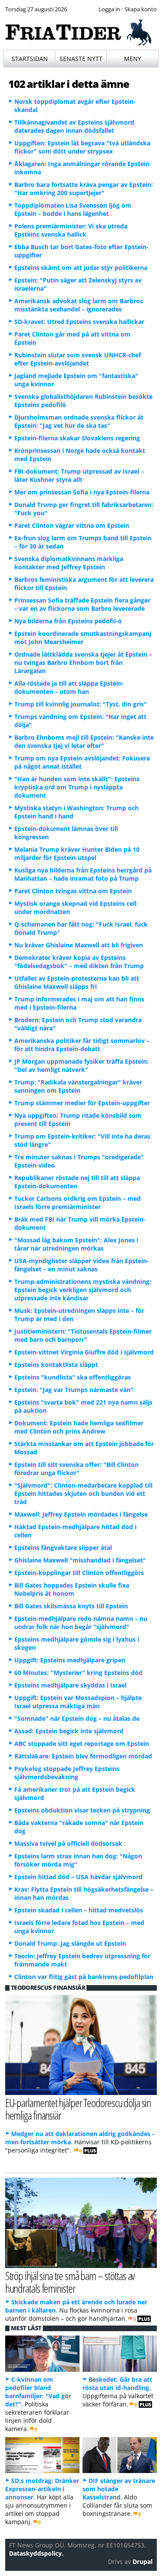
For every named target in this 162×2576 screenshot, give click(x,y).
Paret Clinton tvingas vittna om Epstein (73, 891)
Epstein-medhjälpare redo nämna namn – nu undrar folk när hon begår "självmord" (81, 1623)
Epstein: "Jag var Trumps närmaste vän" (74, 1390)
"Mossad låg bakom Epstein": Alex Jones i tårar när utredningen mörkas (76, 1244)
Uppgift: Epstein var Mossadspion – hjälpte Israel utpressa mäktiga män (78, 1702)
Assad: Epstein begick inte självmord (69, 1731)
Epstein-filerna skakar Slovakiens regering (77, 438)
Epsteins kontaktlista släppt (56, 1365)
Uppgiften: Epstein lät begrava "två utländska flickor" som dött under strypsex (82, 147)
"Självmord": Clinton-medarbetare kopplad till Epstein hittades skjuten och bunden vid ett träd (83, 1493)
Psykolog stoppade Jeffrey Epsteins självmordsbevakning (67, 1773)
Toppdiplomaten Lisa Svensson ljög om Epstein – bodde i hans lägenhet (73, 209)
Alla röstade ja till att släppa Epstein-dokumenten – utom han (69, 687)
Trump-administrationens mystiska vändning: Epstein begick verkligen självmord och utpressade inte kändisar (83, 1290)
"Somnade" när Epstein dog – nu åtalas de (77, 1718)
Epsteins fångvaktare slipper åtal (63, 1548)
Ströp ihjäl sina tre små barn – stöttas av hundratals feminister (70, 2282)
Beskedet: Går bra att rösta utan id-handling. (117, 2384)
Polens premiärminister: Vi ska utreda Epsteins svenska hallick (71, 230)
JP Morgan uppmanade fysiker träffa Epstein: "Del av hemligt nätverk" (81, 1065)
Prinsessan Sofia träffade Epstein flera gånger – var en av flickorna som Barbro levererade (82, 604)
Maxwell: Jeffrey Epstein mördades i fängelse (81, 1514)
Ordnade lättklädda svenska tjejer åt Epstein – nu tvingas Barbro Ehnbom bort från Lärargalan (83, 662)
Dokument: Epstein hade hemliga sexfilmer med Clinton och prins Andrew (79, 1427)
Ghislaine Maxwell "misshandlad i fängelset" (80, 1560)
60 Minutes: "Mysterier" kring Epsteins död (78, 1673)
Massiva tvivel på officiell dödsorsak (68, 1843)
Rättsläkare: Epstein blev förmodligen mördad (83, 1756)
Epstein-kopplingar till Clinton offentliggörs (79, 1573)
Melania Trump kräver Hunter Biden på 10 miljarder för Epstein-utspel (77, 853)
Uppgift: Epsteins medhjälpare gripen (70, 1660)
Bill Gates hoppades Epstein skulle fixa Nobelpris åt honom (72, 1589)
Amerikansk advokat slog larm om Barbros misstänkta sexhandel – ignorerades (79, 305)
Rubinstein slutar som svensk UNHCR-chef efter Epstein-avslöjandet (78, 359)
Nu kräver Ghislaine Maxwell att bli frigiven (79, 945)
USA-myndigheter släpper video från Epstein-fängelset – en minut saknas (82, 1265)
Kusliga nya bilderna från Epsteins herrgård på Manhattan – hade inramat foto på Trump (83, 874)
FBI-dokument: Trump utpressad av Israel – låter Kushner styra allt (79, 475)
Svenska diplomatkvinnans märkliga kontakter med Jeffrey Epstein (69, 563)
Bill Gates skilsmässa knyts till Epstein (71, 1606)
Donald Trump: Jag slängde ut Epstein (70, 1943)
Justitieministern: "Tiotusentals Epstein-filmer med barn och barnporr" (83, 1335)
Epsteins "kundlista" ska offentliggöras (73, 1377)
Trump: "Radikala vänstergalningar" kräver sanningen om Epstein (78, 1086)
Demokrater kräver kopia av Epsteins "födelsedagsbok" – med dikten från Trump (79, 962)
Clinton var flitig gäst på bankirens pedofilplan (84, 1977)
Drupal (143, 2562)
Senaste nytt (81, 59)
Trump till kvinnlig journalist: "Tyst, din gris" (81, 704)
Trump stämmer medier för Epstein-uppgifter (82, 1103)
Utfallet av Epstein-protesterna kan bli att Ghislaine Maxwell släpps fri (77, 982)
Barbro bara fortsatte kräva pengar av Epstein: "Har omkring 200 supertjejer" (84, 189)
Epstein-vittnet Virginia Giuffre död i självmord (84, 1352)
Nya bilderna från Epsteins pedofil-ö (68, 621)
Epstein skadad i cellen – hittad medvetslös (79, 1910)
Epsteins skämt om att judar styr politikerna (81, 268)
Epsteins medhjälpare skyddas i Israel (70, 1685)
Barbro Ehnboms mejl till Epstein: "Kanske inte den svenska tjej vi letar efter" (84, 741)
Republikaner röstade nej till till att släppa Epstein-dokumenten (77, 1182)
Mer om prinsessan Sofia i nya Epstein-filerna (82, 492)
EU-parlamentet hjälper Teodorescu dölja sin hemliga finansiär (78, 2109)
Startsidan (30, 59)
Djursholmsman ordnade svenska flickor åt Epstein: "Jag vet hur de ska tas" (79, 421)
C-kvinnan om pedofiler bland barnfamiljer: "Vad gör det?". (38, 2392)
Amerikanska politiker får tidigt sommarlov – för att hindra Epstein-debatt (82, 1045)
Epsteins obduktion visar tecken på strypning (82, 1810)
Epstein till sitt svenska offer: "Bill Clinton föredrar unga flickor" (76, 1469)
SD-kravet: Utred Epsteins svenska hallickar (79, 322)
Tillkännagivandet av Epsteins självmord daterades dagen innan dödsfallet (74, 126)
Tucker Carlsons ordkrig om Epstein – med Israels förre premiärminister (78, 1203)
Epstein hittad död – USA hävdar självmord (78, 1877)
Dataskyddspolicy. (36, 2553)
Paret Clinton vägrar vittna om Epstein (72, 525)
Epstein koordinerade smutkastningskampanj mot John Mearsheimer (83, 638)
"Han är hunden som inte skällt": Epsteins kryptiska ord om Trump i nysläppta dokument (77, 787)
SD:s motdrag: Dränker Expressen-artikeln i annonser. (42, 2489)
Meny (133, 59)
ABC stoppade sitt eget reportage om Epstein (82, 1744)
